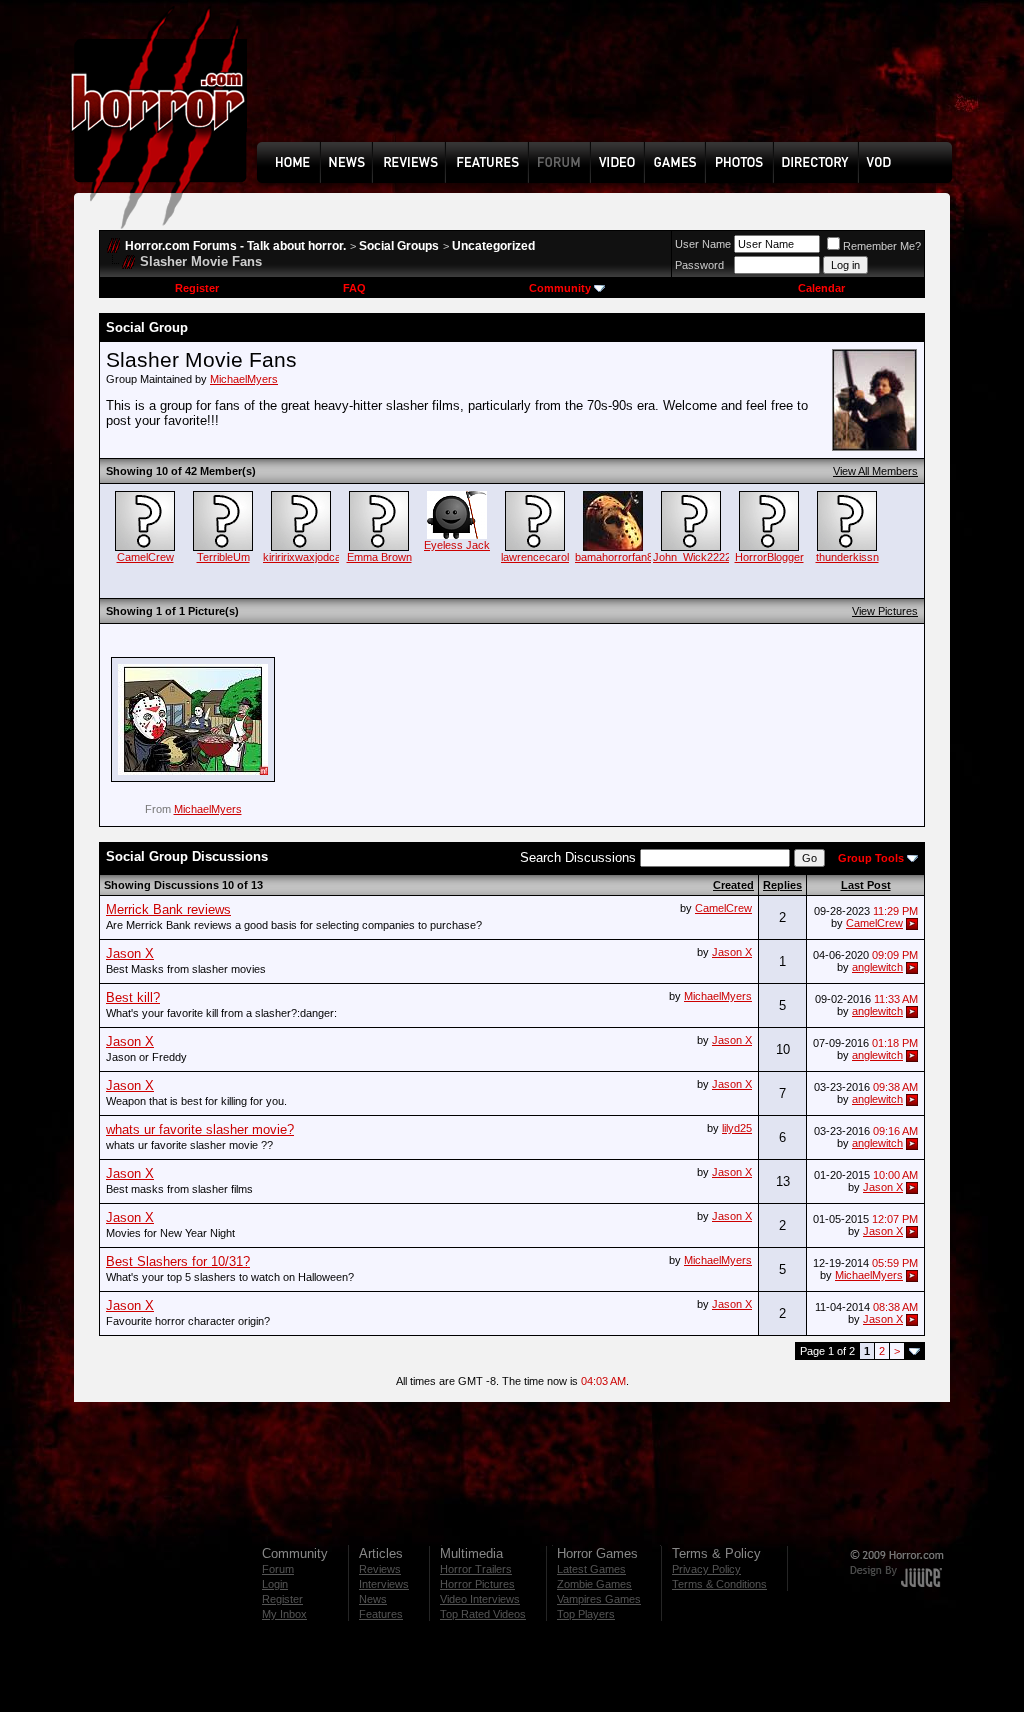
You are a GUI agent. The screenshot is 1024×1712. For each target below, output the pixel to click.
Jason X (732, 952)
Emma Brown (379, 557)
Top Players (586, 1614)
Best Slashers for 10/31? (178, 1261)
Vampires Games (599, 1599)
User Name (703, 244)
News (373, 1599)
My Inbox (284, 1614)
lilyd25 (737, 1128)
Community (560, 288)
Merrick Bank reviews (168, 909)
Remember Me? (882, 246)
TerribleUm (223, 557)
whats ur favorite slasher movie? (200, 1129)
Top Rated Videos (483, 1614)
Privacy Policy (706, 1569)
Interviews (384, 1584)
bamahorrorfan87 (617, 557)
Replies (782, 885)
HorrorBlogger (769, 557)
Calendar (821, 288)
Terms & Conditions (719, 1584)
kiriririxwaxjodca (302, 557)
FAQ (354, 288)
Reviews (380, 1569)
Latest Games (591, 1569)
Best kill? (133, 997)
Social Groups (399, 246)
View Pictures (885, 611)
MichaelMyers (244, 379)
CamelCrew (145, 557)
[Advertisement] (611, 86)
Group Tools (871, 858)
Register (197, 288)
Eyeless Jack (457, 545)
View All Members (875, 471)
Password (699, 265)
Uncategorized (493, 246)
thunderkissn (847, 557)
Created (733, 885)
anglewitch (877, 967)
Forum (278, 1569)
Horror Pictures (477, 1584)
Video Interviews (480, 1599)
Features (381, 1614)
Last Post (866, 885)
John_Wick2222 (692, 557)
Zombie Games (594, 1584)
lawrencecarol (535, 557)
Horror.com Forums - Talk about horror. (235, 246)
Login (275, 1584)
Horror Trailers (476, 1569)
